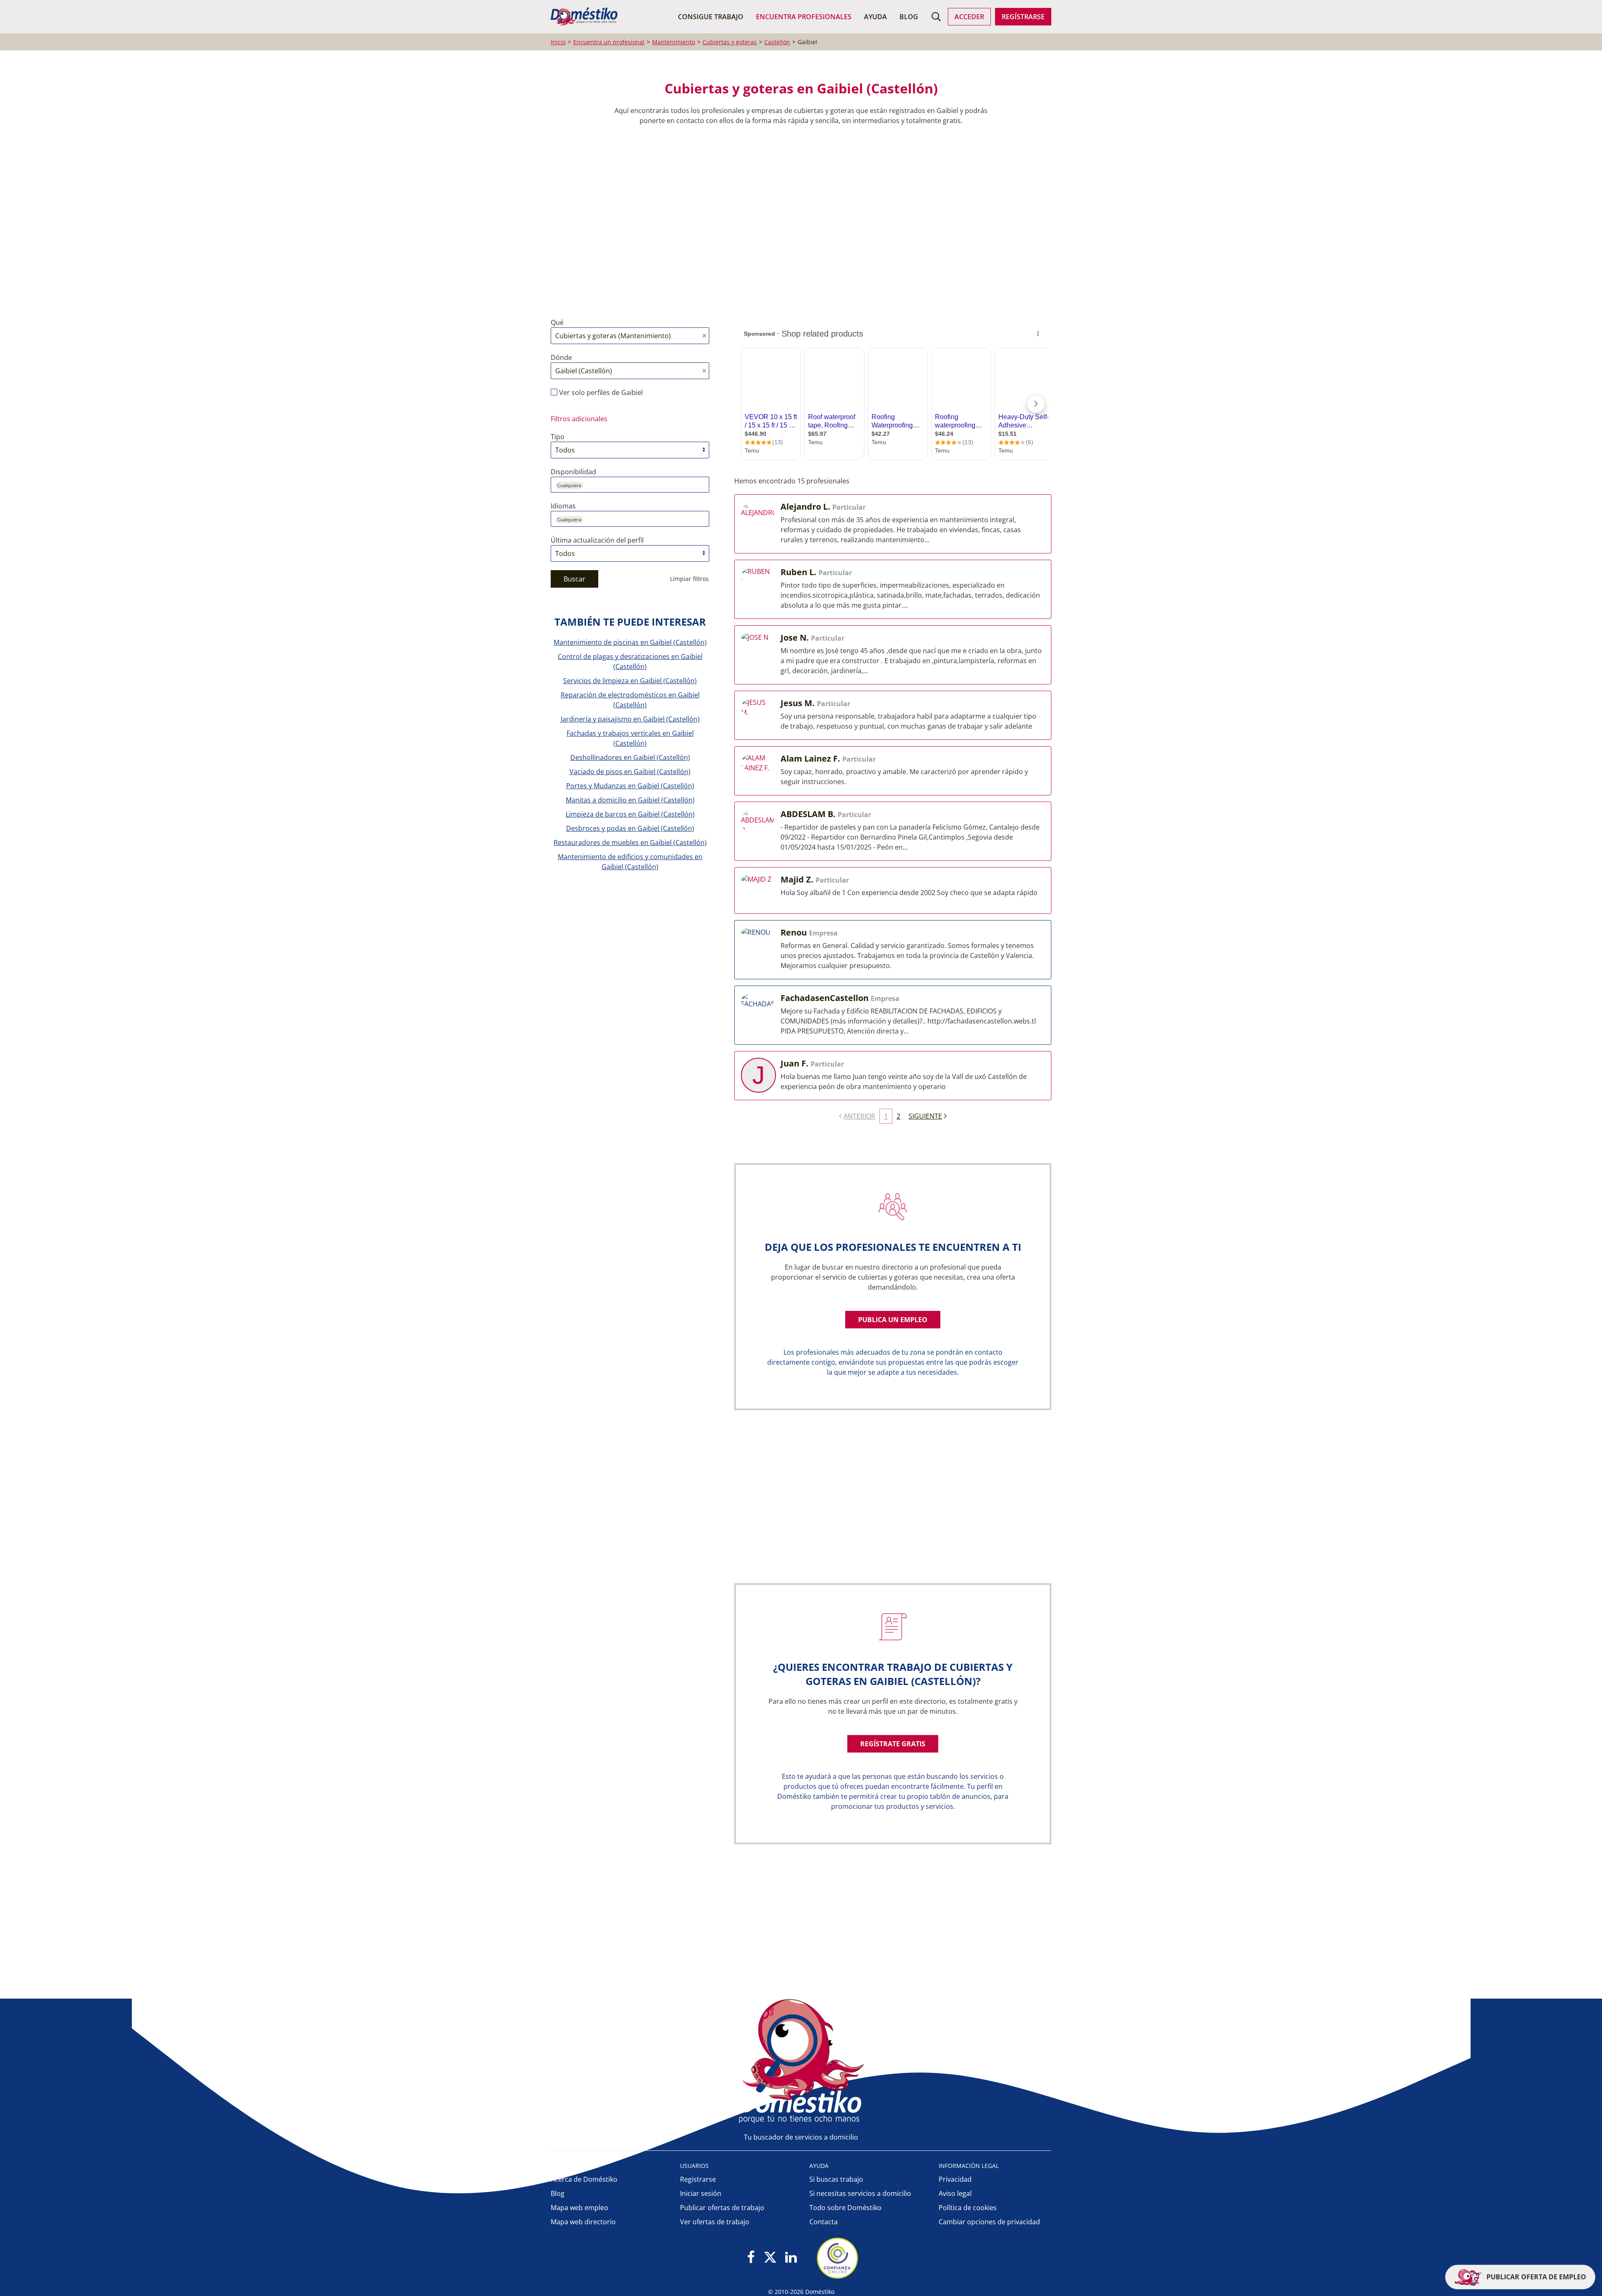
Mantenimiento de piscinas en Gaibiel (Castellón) (630, 642)
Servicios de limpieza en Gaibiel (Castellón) (630, 681)
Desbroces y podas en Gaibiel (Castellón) (630, 828)
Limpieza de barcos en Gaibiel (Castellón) (630, 814)
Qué (557, 322)
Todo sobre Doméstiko (845, 2208)
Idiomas (563, 506)
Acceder (969, 17)
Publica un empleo (893, 1320)
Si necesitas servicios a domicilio (860, 2193)
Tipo (558, 437)
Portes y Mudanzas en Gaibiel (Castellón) (630, 786)
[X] (770, 2258)
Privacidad (955, 2179)
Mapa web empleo (579, 2208)
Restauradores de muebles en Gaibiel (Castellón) (630, 842)
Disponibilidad (573, 472)
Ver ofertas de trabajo (715, 2222)
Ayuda (875, 17)
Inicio (558, 42)
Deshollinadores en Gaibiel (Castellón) (630, 757)
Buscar (574, 579)
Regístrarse (1023, 17)
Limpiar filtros (689, 579)
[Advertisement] (797, 221)
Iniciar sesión (701, 2193)
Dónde (561, 357)
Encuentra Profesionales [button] (804, 17)
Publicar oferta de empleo (1535, 2277)
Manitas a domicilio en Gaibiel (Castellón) (630, 800)
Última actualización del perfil (597, 540)
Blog (909, 17)
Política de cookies (968, 2208)
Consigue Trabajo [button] (711, 17)
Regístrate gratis (893, 1744)
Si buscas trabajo (836, 2179)
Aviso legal (955, 2193)
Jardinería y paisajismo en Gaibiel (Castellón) (630, 719)
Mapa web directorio (583, 2222)
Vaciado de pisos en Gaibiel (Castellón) (630, 772)
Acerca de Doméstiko (584, 2179)
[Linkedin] (791, 2258)
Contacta (824, 2222)
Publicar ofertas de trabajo (722, 2208)
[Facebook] (751, 2258)
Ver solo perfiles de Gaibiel (600, 392)
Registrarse (698, 2179)
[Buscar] (936, 17)
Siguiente (925, 1116)
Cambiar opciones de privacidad (989, 2222)
